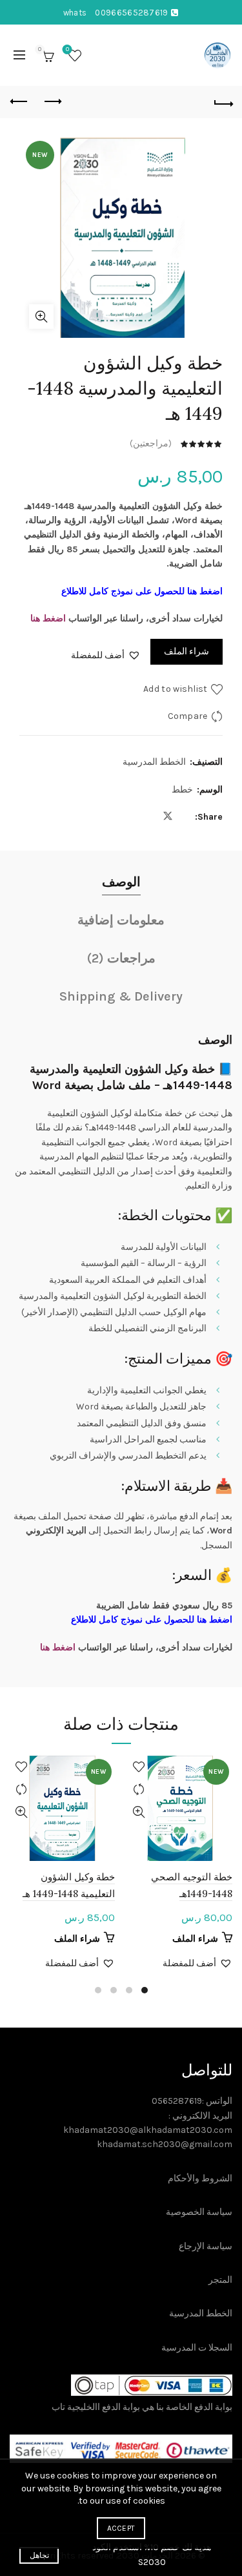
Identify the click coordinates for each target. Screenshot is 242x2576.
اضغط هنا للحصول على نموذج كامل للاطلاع (142, 591)
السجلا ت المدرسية (197, 2348)
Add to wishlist (176, 689)
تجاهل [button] (39, 2555)
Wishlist (67, 49)
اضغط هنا (48, 618)
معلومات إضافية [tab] (121, 920)
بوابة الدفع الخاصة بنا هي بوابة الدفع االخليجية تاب (142, 2407)
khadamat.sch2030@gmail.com (165, 2144)
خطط (182, 790)
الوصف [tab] (121, 882)
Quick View (139, 1812)
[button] (106, 656)
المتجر (220, 2280)
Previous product (52, 102)
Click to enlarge (41, 317)
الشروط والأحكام (200, 2178)
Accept (121, 2528)
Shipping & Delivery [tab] (121, 996)
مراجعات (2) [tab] (121, 958)
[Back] (223, 102)
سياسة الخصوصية (199, 2212)
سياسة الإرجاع (206, 2246)
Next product (19, 102)
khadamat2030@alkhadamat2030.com (148, 2130)
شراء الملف (187, 651)
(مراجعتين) (151, 443)
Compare (188, 716)
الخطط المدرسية (154, 762)
